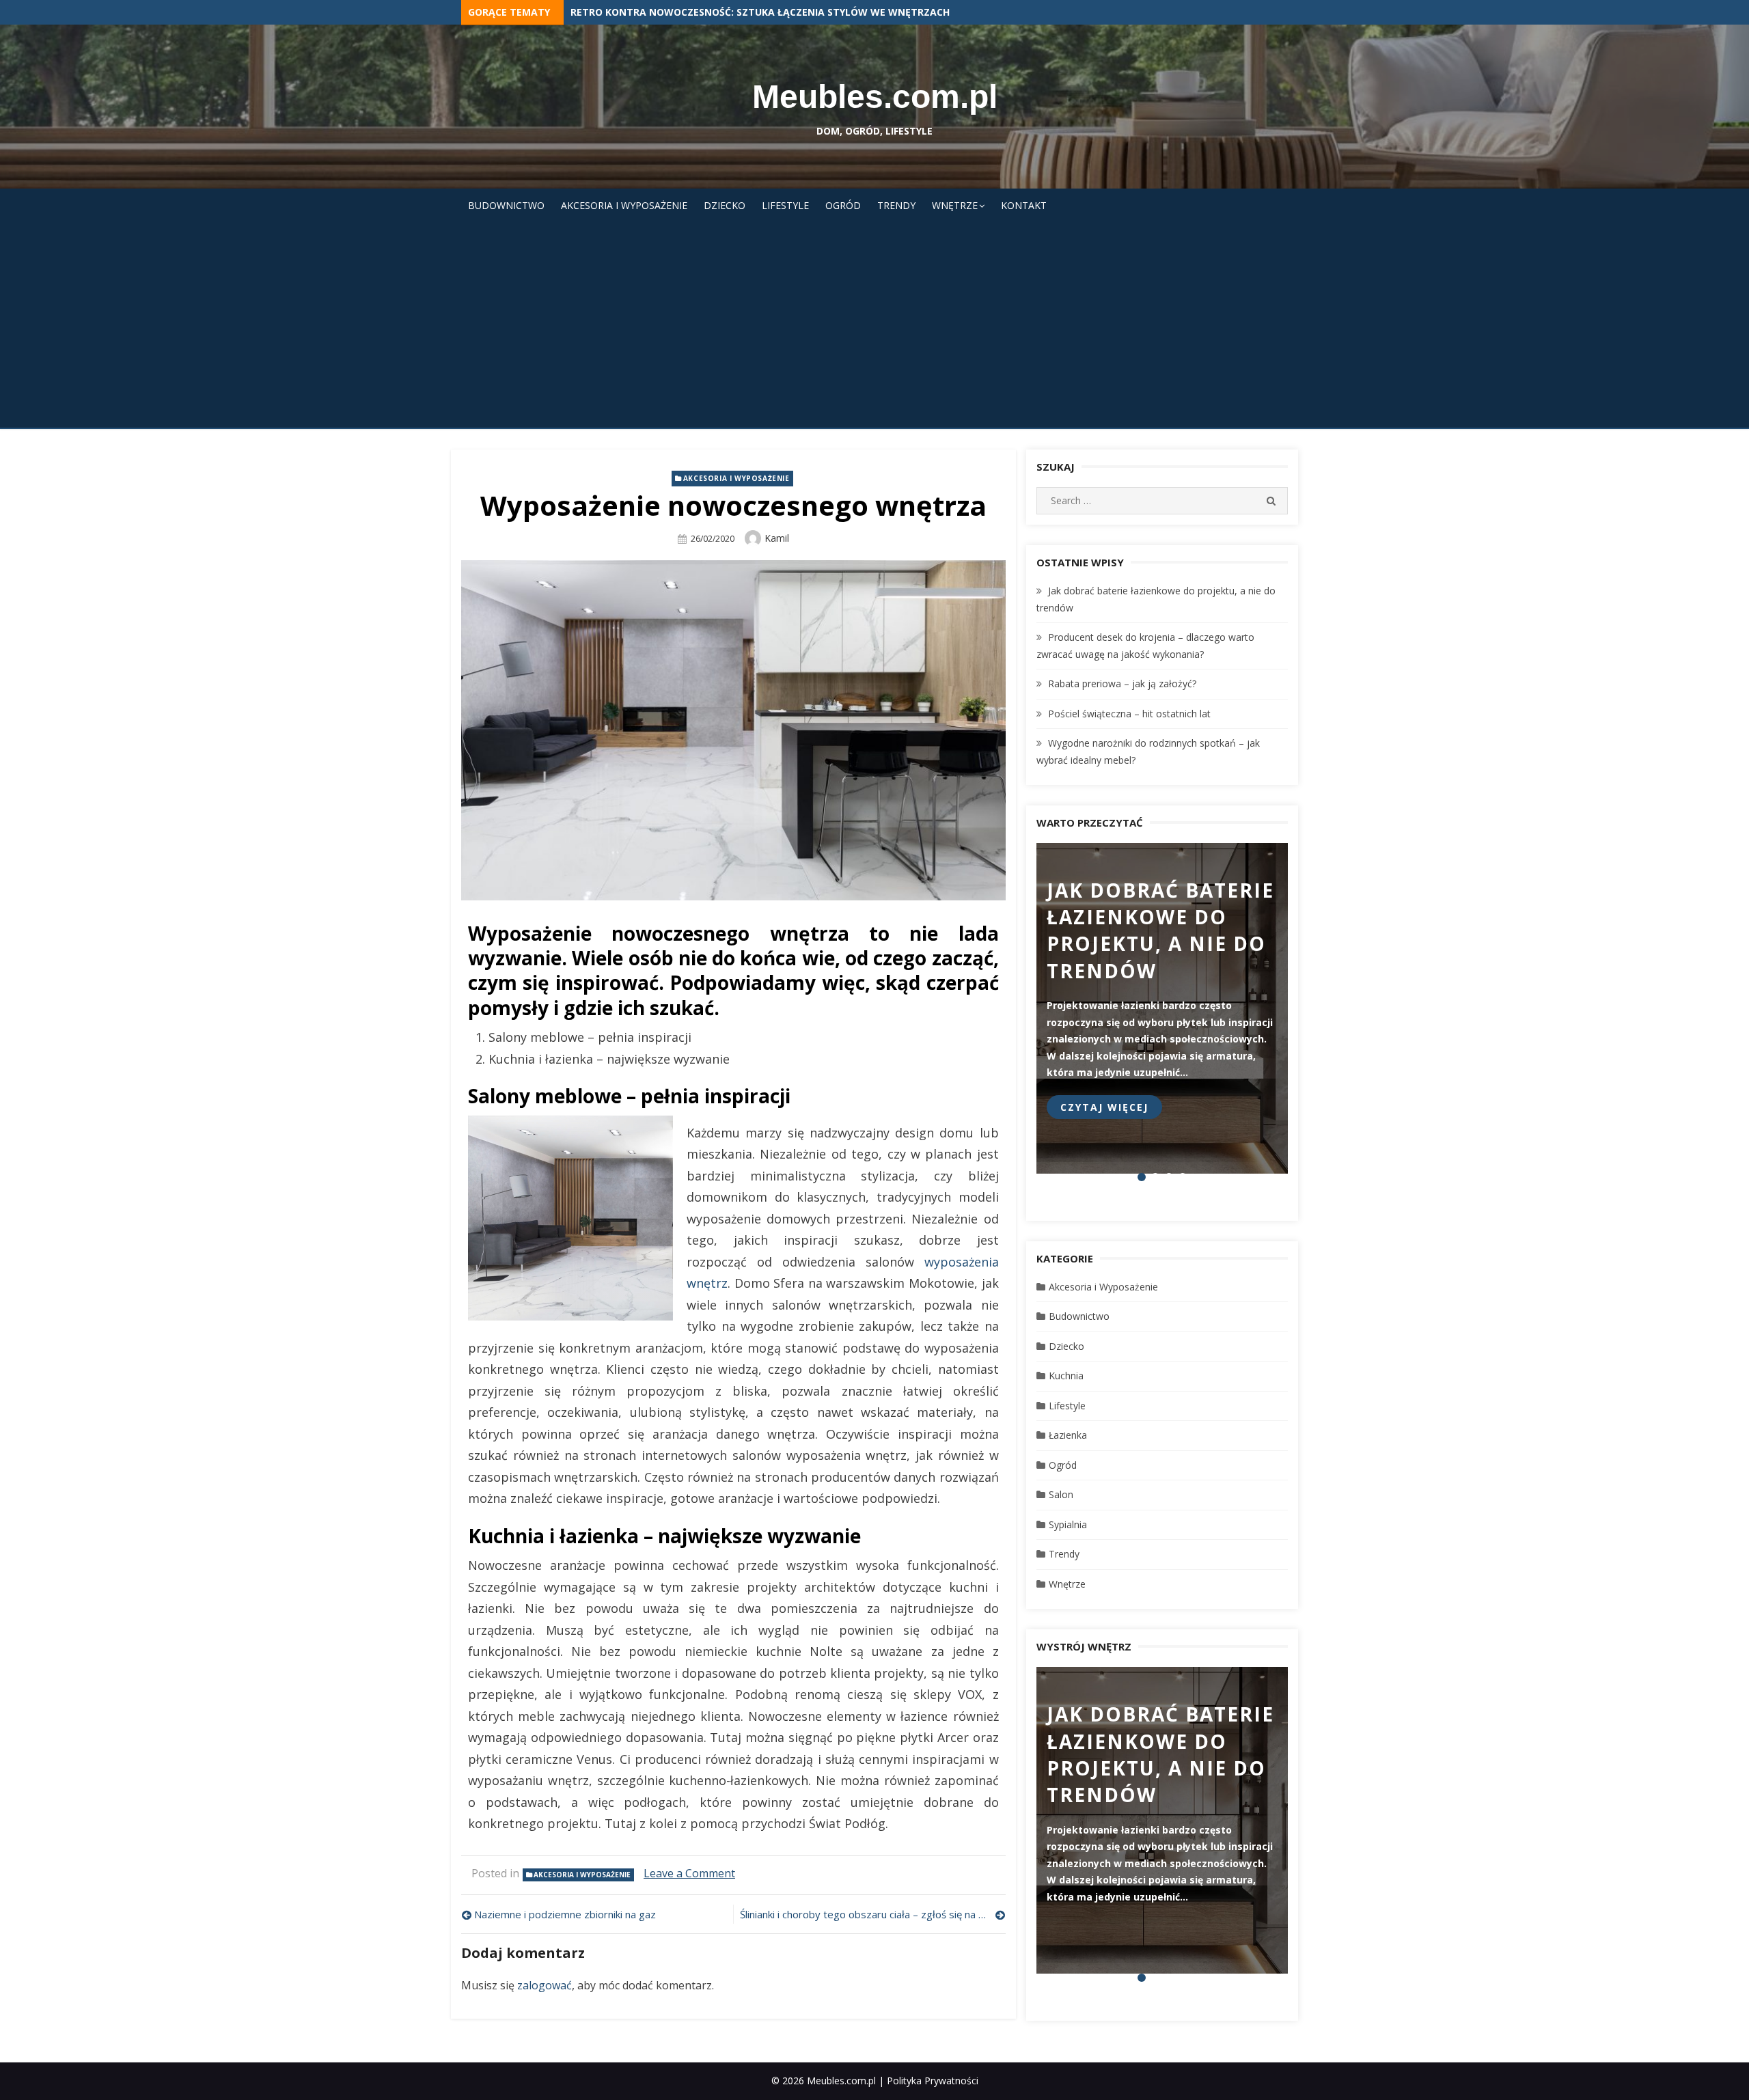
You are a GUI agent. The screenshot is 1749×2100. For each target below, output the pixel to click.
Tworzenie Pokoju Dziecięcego (651, 12)
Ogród (843, 205)
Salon (1061, 1494)
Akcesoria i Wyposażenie (624, 205)
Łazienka (1068, 1435)
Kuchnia (1066, 1376)
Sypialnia (1068, 1524)
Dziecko (725, 205)
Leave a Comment (689, 1873)
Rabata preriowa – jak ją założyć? (1122, 683)
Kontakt (1024, 205)
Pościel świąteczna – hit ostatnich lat (1129, 714)
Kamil (777, 538)
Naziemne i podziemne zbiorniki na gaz (565, 1914)
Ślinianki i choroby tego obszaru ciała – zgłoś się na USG (869, 1914)
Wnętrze (955, 205)
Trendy (896, 205)
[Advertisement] (874, 325)
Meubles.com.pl (875, 97)
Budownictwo (506, 205)
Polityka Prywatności (933, 2081)
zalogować (545, 1985)
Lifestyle (785, 205)
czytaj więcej (1104, 1107)
